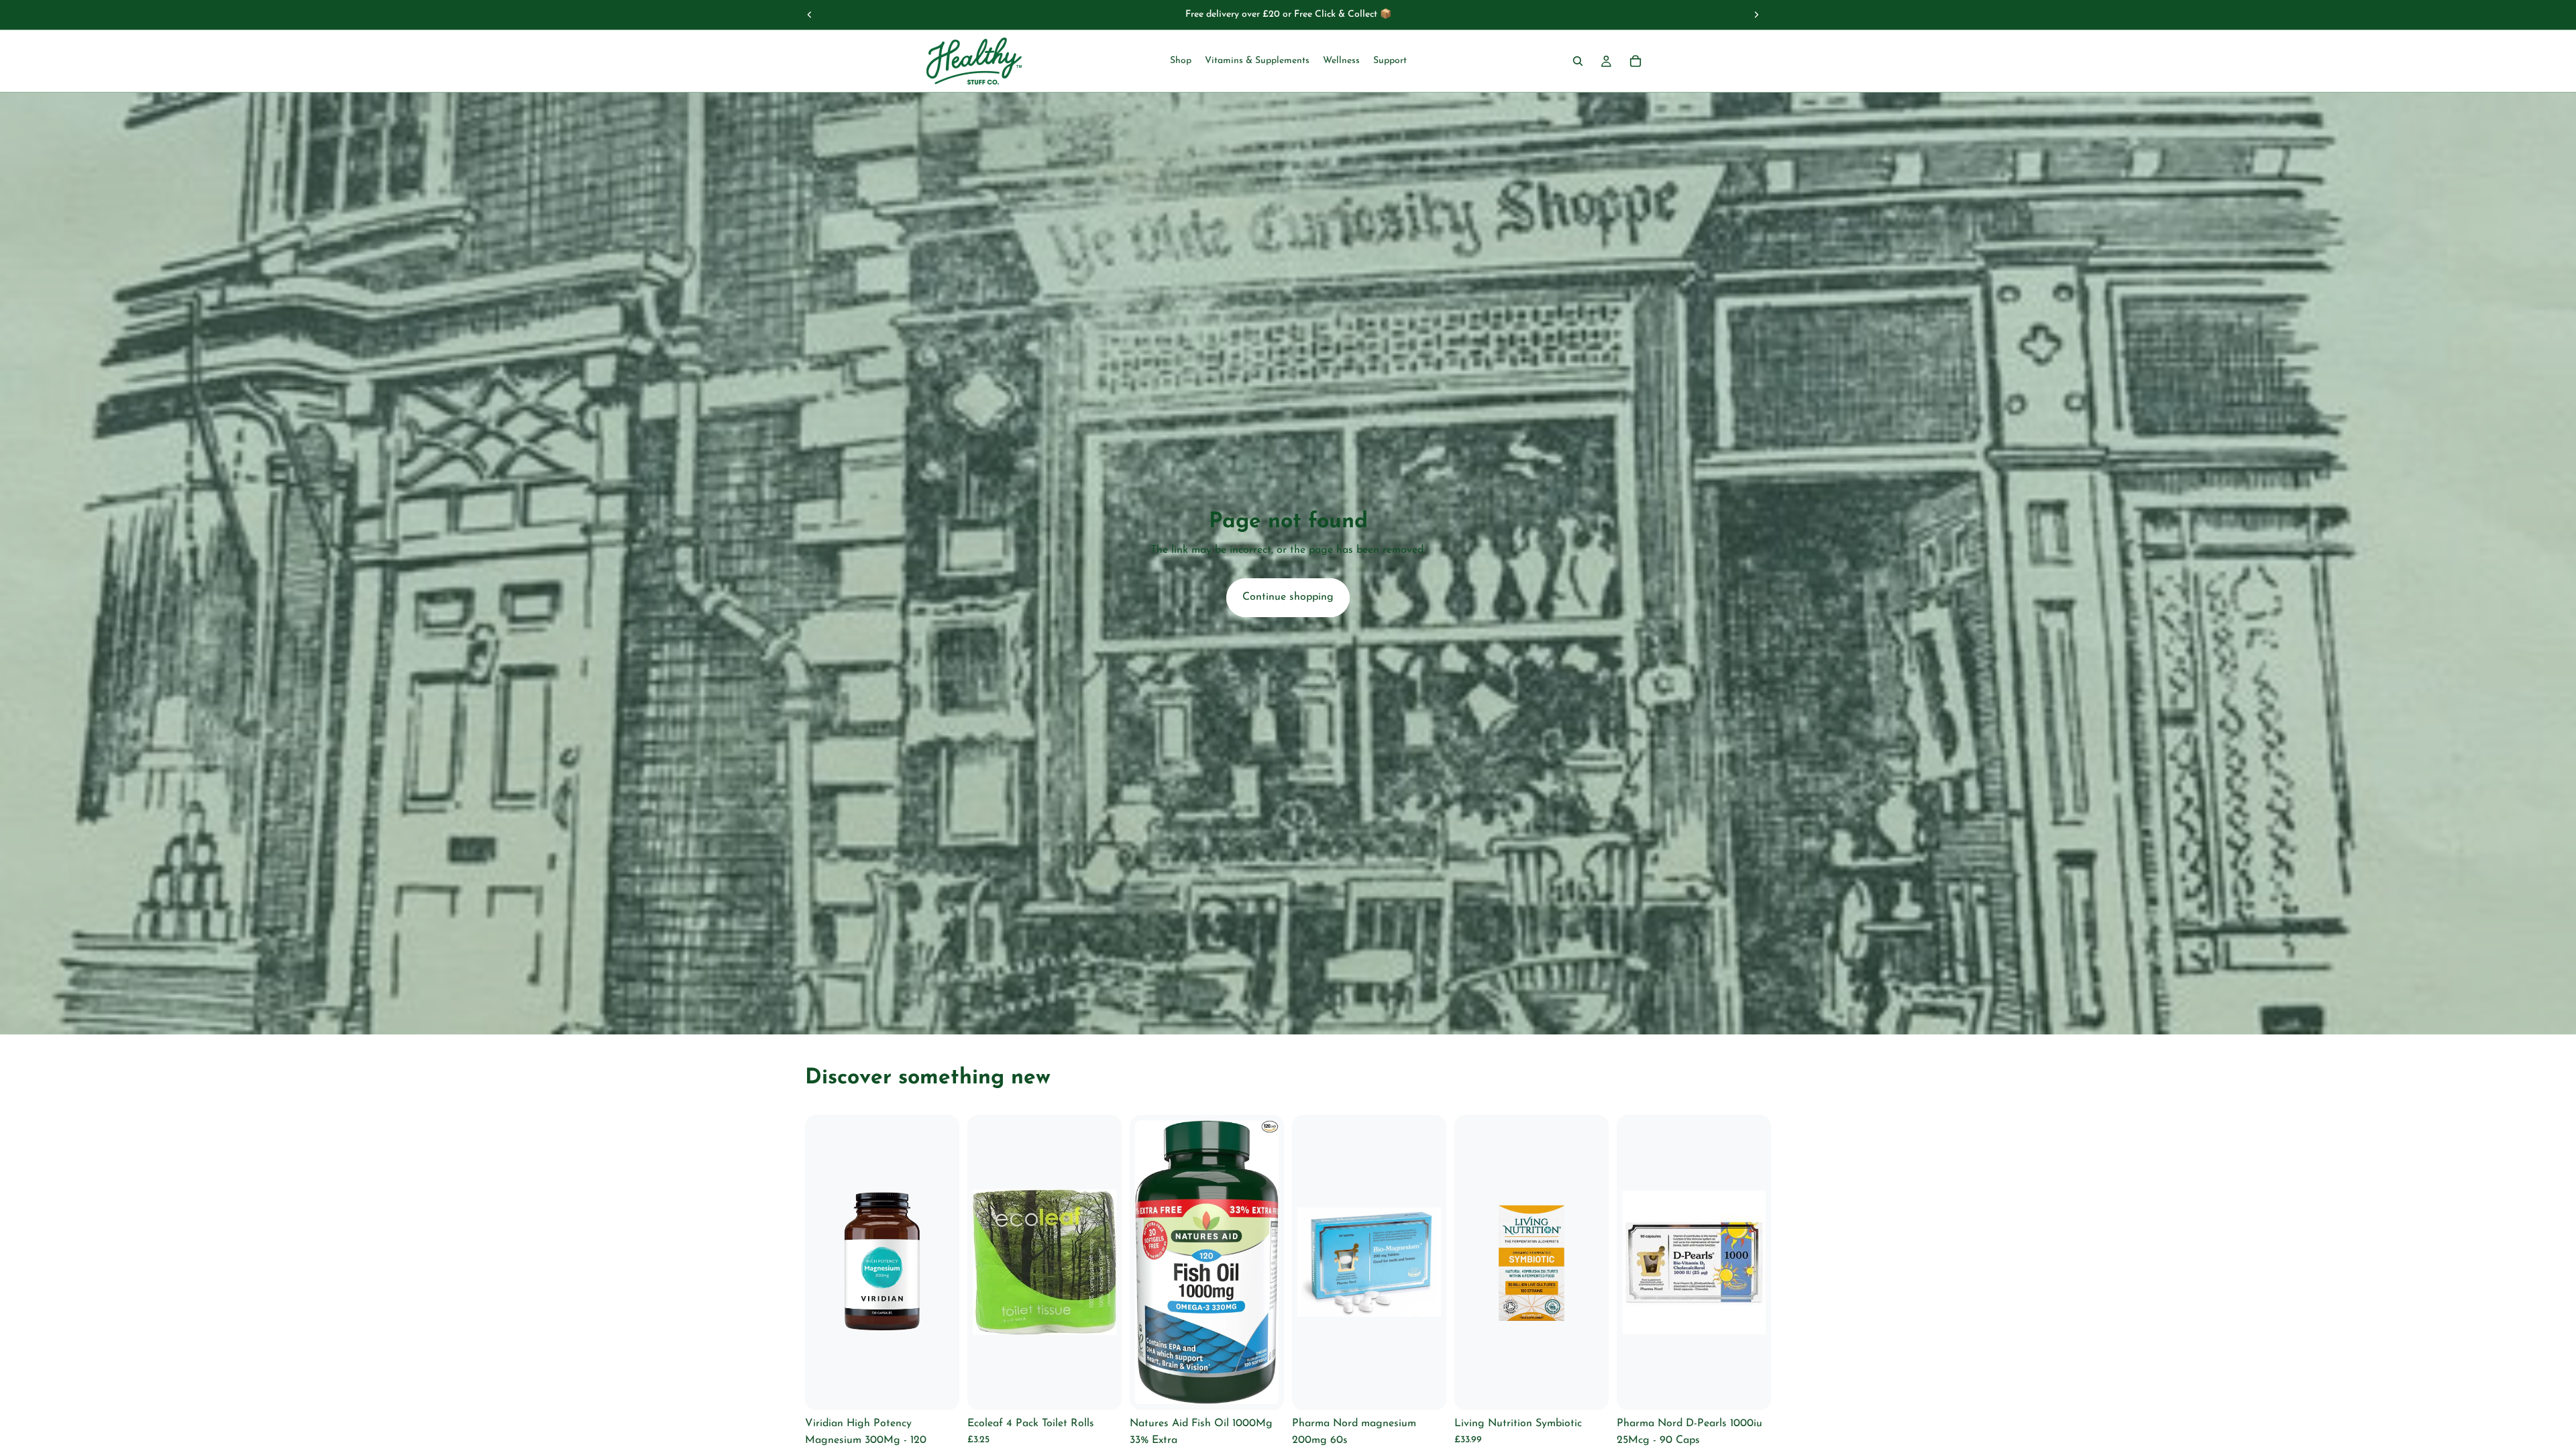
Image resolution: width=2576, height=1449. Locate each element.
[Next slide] (1756, 15)
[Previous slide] (810, 15)
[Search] (1578, 61)
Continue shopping (1288, 597)
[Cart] (1635, 61)
